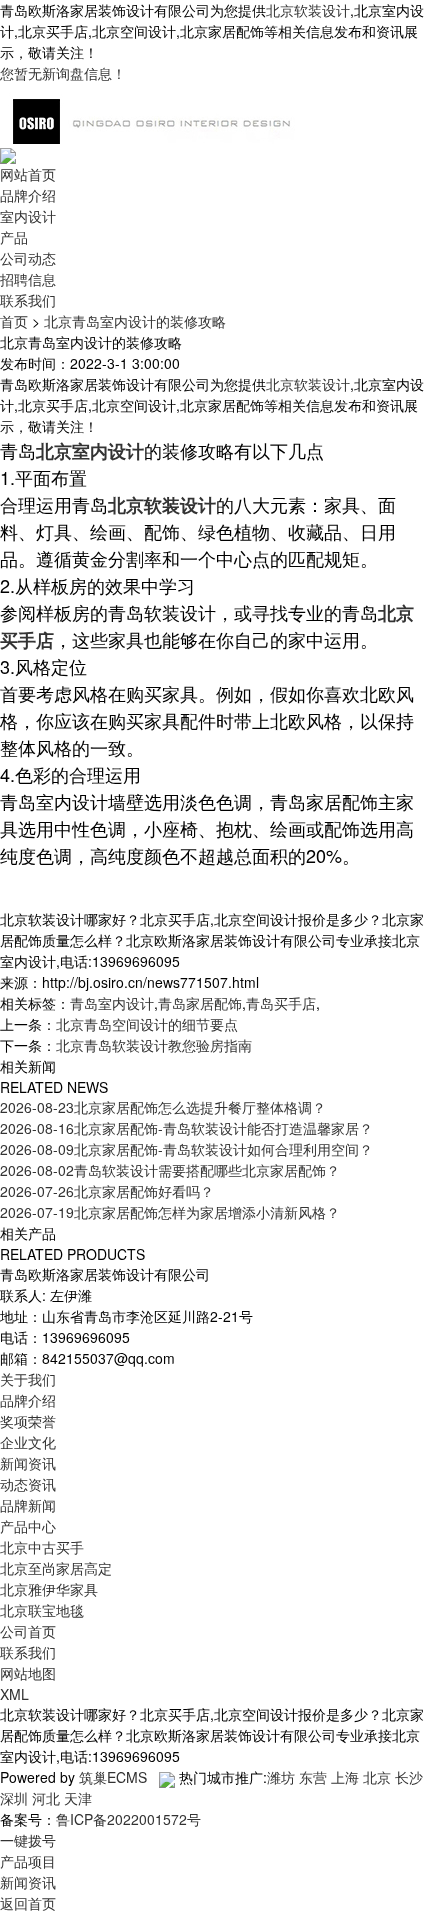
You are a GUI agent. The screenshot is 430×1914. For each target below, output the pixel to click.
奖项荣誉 (28, 1421)
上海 (345, 1777)
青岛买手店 (281, 1003)
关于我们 (28, 1379)
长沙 (409, 1777)
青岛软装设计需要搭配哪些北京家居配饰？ (170, 1170)
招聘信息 (28, 279)
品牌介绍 (28, 195)
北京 (377, 1777)
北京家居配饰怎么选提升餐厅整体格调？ (163, 1107)
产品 (14, 237)
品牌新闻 (28, 1505)
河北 (46, 1798)
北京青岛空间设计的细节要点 (147, 1024)
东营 (313, 1777)
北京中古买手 (42, 1547)
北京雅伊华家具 (49, 1589)
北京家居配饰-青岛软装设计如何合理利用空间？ (186, 1149)
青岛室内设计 (112, 1003)
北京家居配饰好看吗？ (107, 1191)
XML (14, 1694)
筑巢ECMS (113, 1777)
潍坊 (281, 1777)
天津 (78, 1798)
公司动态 (28, 258)
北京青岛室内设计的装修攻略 (135, 321)
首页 (14, 321)
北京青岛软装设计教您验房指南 (154, 1045)
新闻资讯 (28, 1463)
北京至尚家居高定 (56, 1568)
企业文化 (28, 1442)
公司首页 (28, 1631)
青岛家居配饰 (200, 1003)
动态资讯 (28, 1484)
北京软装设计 (308, 10)
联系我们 (28, 300)
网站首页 (28, 174)
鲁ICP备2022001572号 (128, 1819)
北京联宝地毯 (42, 1610)
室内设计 (28, 216)
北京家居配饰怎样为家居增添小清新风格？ (170, 1212)
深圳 (14, 1798)
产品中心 (28, 1526)
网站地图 (28, 1673)
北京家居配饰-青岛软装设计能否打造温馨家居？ (186, 1128)
